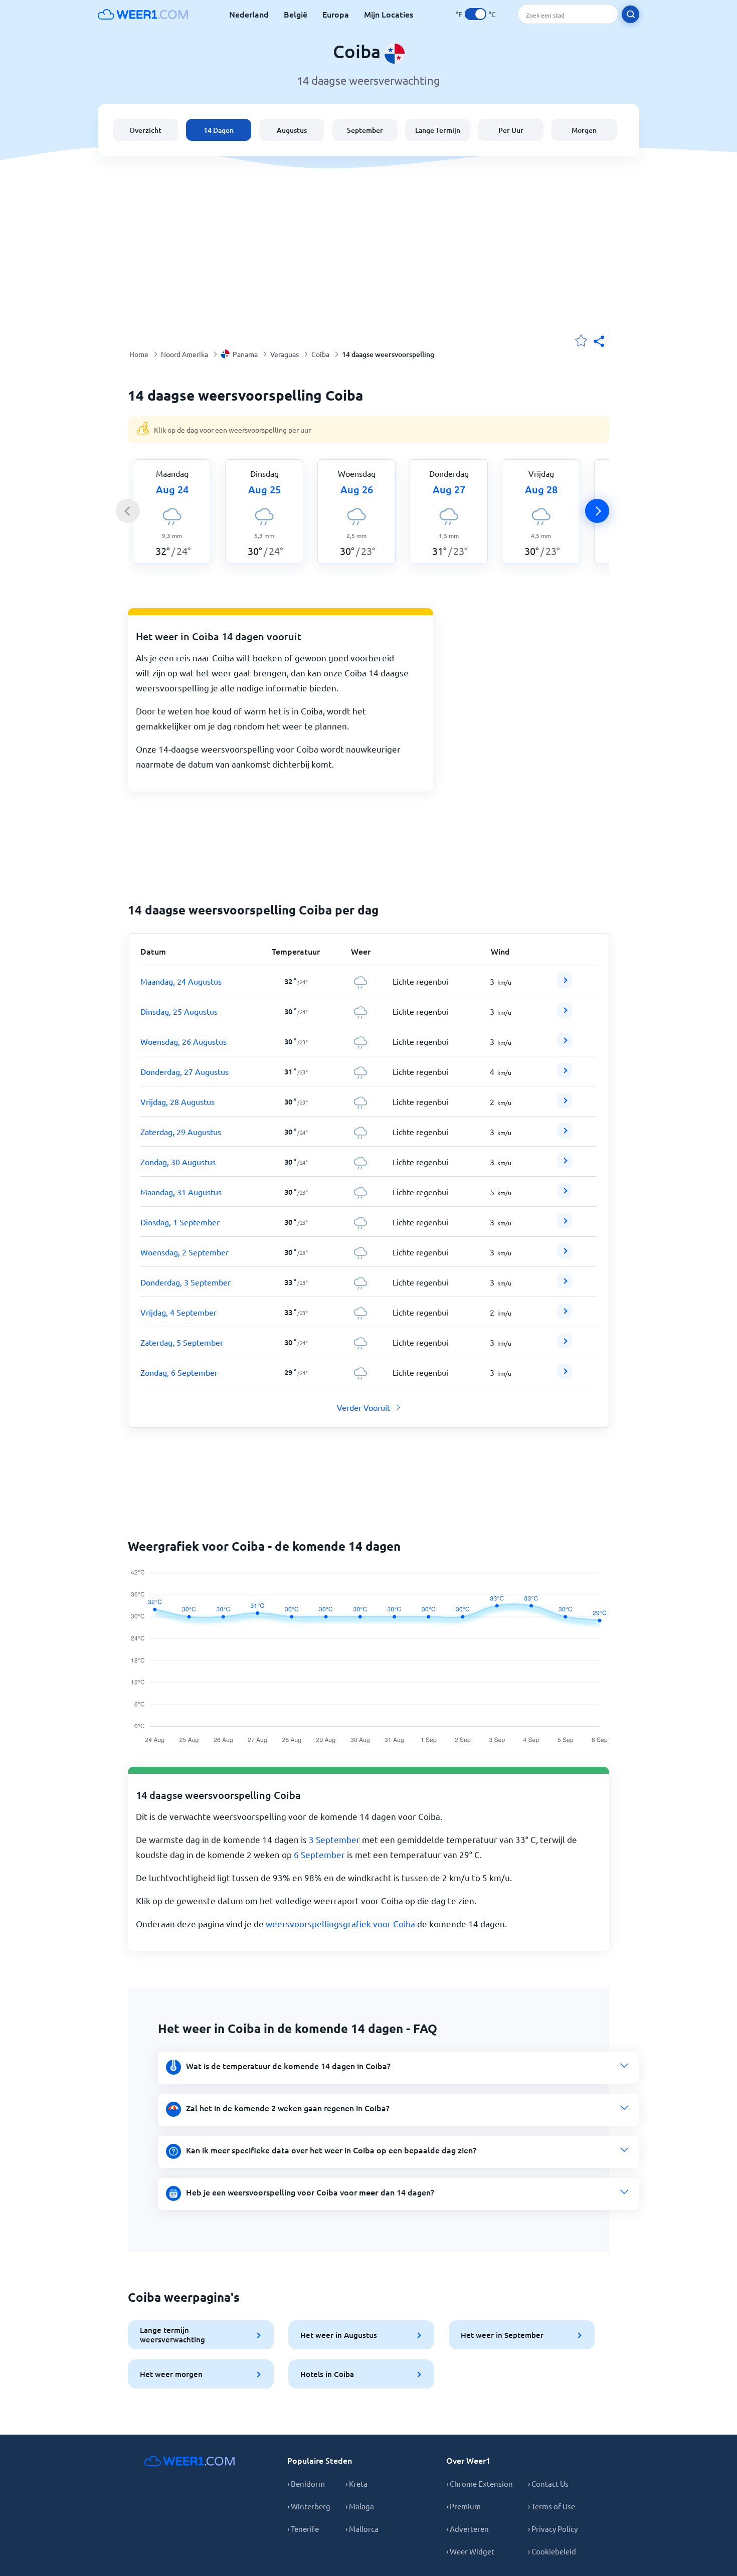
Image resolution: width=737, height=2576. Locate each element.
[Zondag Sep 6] (565, 1375)
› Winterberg (309, 2506)
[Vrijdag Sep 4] (565, 1315)
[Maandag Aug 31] (565, 1195)
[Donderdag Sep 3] (565, 1285)
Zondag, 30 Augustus (178, 1162)
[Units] (476, 14)
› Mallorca (362, 2529)
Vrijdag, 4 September (178, 1312)
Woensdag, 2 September (185, 1252)
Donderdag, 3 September (186, 1282)
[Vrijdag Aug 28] (565, 1105)
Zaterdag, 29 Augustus (181, 1132)
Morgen (584, 130)
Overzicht (145, 130)
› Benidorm (306, 2483)
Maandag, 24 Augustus (181, 981)
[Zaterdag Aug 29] (565, 1135)
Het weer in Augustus (339, 2335)
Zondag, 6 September (179, 1372)
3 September (334, 1839)
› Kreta (356, 2483)
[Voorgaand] (128, 511)
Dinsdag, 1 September (180, 1222)
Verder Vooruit (363, 1407)
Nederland (249, 14)
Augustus (292, 130)
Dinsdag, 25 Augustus (179, 1011)
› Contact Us (548, 2483)
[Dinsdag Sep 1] (565, 1225)
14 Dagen (219, 130)
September (365, 130)
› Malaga (360, 2506)
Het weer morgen (171, 2374)
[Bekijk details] (565, 980)
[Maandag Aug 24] (565, 984)
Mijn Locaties (389, 14)
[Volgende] (597, 511)
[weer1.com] (143, 14)
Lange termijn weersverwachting (172, 2335)
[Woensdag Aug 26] (565, 1044)
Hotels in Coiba (327, 2374)
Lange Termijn (438, 130)
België (296, 14)
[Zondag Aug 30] (565, 1165)
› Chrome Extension (480, 2483)
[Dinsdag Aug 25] (565, 1014)
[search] (630, 14)
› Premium (464, 2506)
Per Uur (511, 130)
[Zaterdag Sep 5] (565, 1345)
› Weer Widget (470, 2551)
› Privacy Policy (553, 2529)
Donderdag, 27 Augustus (185, 1071)
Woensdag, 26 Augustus (183, 1041)
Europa (336, 14)
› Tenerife (303, 2529)
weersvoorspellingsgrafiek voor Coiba (340, 1923)
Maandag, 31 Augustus (181, 1192)
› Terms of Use (551, 2506)
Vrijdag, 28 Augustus (177, 1101)
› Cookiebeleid (552, 2551)
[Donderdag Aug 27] (565, 1074)
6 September (319, 1854)
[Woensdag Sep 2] (565, 1255)
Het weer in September (502, 2335)
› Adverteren (468, 2529)
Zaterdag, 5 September (182, 1342)
